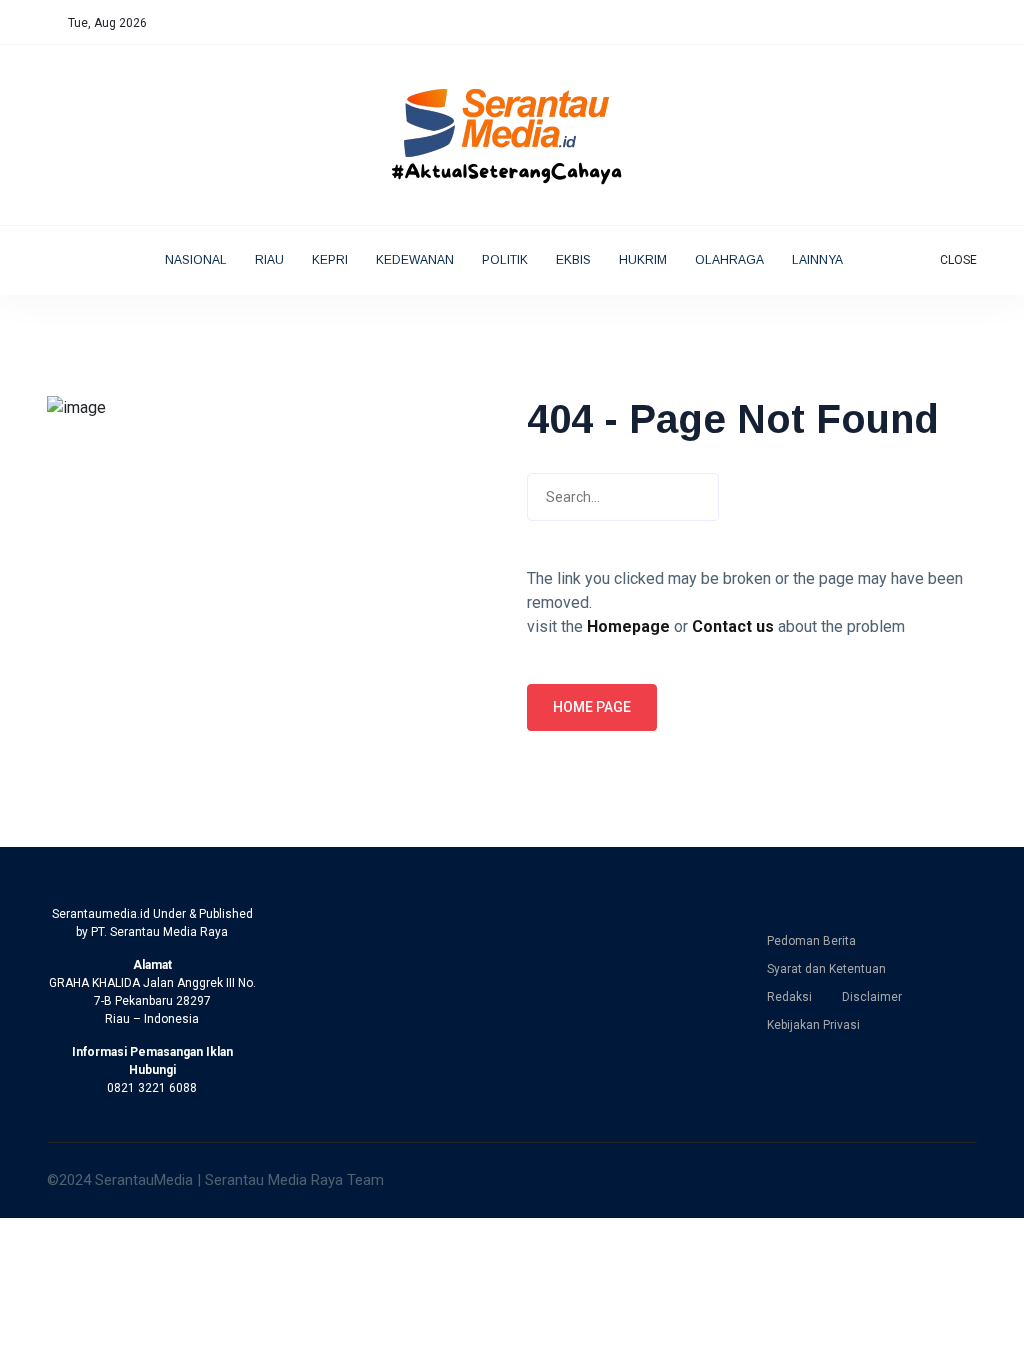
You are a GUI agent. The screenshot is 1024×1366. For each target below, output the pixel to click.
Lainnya (818, 260)
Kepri (330, 260)
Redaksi (789, 997)
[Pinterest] (972, 23)
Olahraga (729, 260)
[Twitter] (909, 23)
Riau (269, 260)
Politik (505, 260)
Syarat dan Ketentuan (826, 969)
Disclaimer (872, 997)
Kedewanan (415, 260)
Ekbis (573, 260)
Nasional (196, 260)
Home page (592, 707)
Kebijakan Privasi (813, 1025)
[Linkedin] (951, 23)
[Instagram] (930, 23)
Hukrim (643, 260)
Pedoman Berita (811, 941)
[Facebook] (888, 23)
